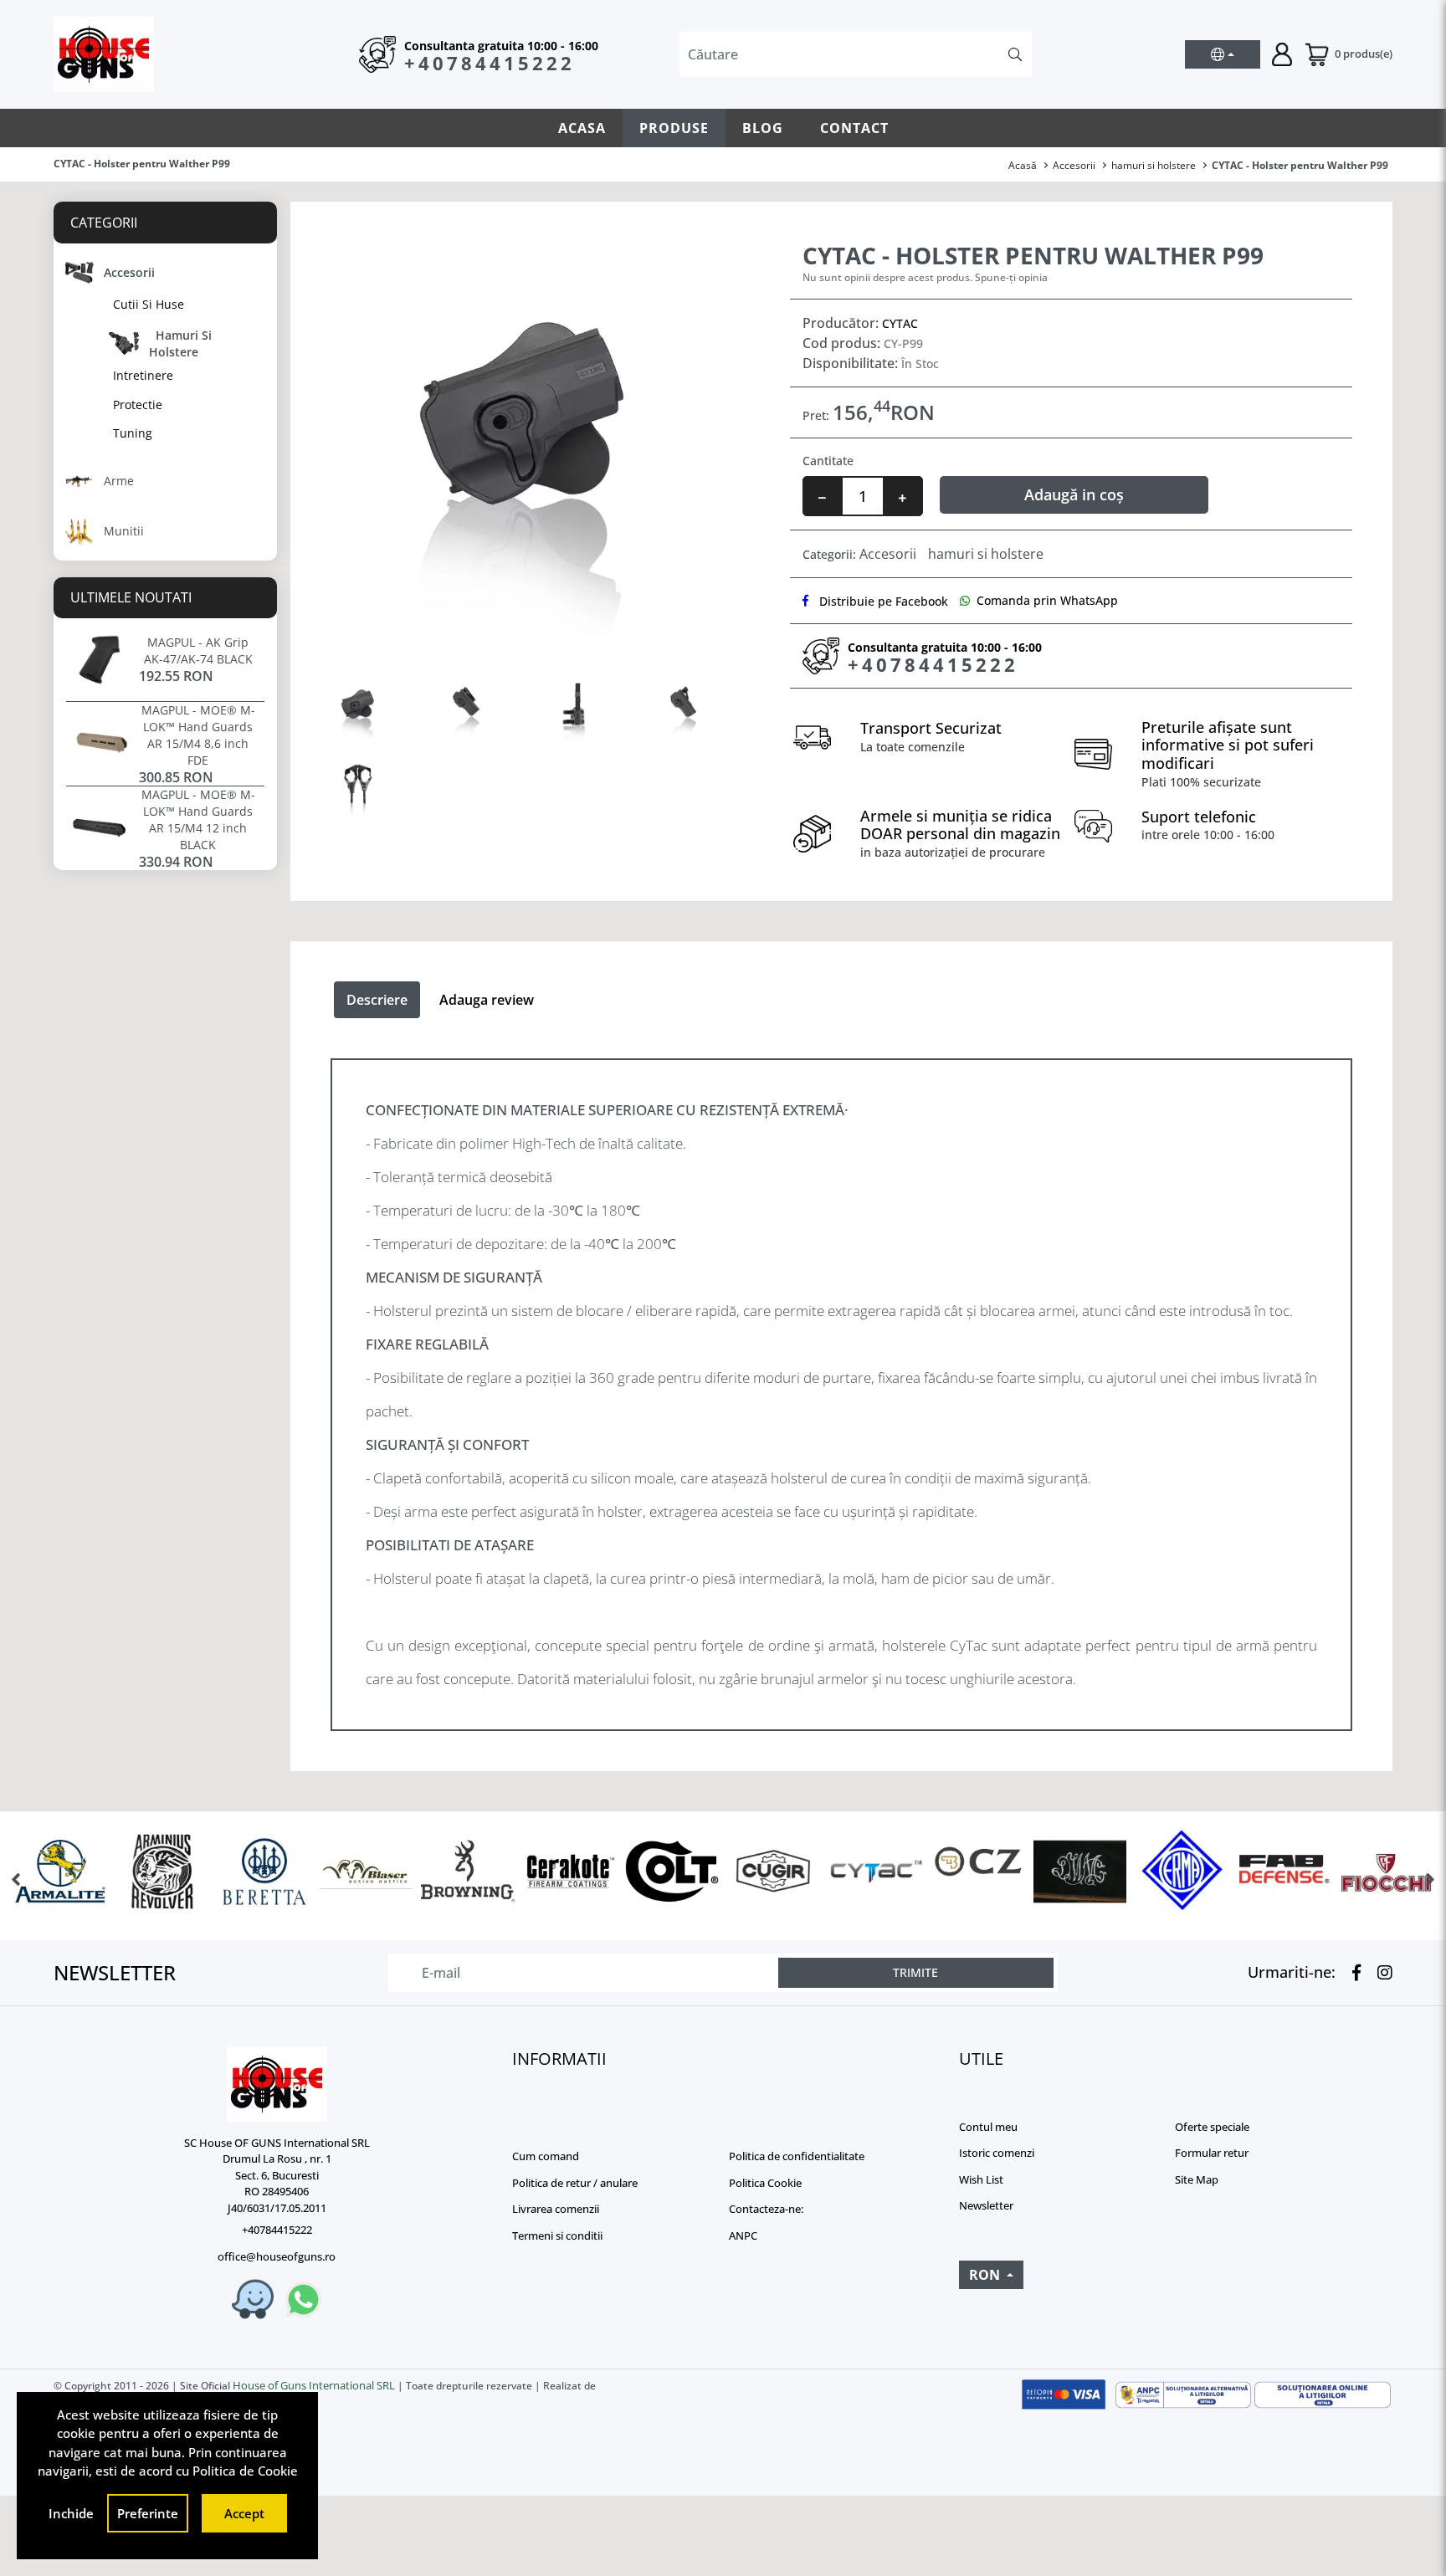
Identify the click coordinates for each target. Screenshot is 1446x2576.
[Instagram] (1381, 1973)
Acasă (1023, 165)
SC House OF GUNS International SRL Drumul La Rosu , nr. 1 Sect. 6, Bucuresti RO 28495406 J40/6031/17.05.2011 (277, 2175)
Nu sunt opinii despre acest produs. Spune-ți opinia (925, 277)
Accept (244, 2513)
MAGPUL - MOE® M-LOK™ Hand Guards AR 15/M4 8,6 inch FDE (198, 735)
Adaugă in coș (1074, 494)
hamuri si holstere (1154, 165)
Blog (763, 128)
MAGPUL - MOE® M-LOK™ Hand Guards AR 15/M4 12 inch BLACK (198, 819)
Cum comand (546, 2156)
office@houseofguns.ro (277, 2256)
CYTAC (900, 323)
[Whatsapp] (303, 2299)
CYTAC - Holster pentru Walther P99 (1300, 165)
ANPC (743, 2235)
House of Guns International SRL (314, 2385)
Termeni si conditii (557, 2235)
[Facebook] (1352, 1973)
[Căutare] (1015, 54)
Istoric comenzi (997, 2153)
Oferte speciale (1212, 2127)
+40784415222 (490, 63)
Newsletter (986, 2205)
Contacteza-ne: (766, 2209)
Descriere (377, 1000)
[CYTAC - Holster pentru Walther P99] (520, 437)
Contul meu (988, 2127)
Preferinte (148, 2513)
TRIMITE (915, 1972)
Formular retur (1212, 2153)
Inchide (71, 2513)
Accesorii (1074, 165)
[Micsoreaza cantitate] (823, 496)
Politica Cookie (765, 2183)
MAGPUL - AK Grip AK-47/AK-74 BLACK (198, 650)
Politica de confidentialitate (797, 2156)
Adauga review (487, 1000)
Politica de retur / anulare (575, 2183)
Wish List (981, 2179)
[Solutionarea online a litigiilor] (1323, 2395)
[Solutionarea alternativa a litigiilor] (1184, 2395)
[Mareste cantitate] (903, 496)
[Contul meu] (1282, 53)
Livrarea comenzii (556, 2209)
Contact (854, 128)
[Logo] (277, 2084)
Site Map (1197, 2179)
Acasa (582, 128)
